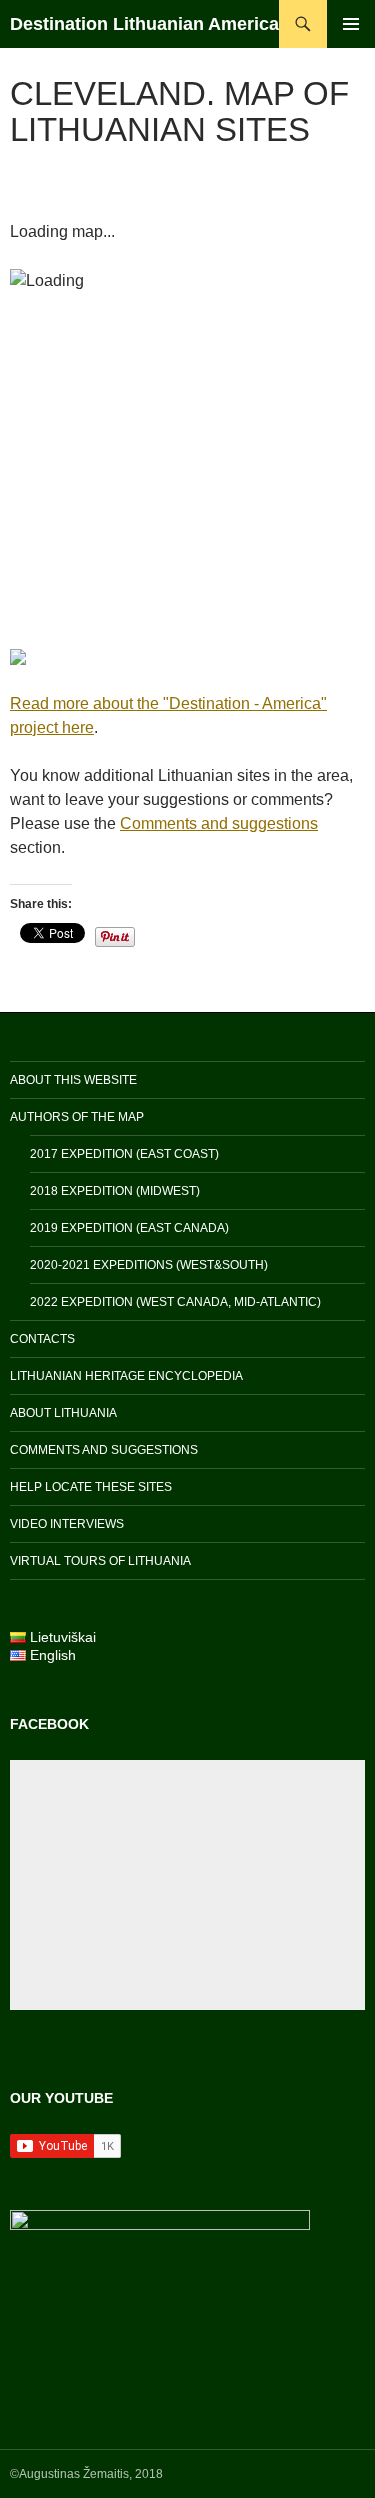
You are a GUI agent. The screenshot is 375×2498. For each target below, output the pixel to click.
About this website (73, 1080)
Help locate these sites (91, 1487)
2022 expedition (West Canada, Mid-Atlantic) (175, 1302)
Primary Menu (351, 24)
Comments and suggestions (219, 823)
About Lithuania (63, 1413)
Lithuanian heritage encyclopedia (126, 1376)
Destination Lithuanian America (144, 24)
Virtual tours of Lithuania (100, 1561)
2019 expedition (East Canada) (129, 1228)
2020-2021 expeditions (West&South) (149, 1265)
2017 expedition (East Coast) (124, 1154)
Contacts (42, 1339)
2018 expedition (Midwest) (115, 1191)
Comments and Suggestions (104, 1450)
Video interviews (67, 1524)
